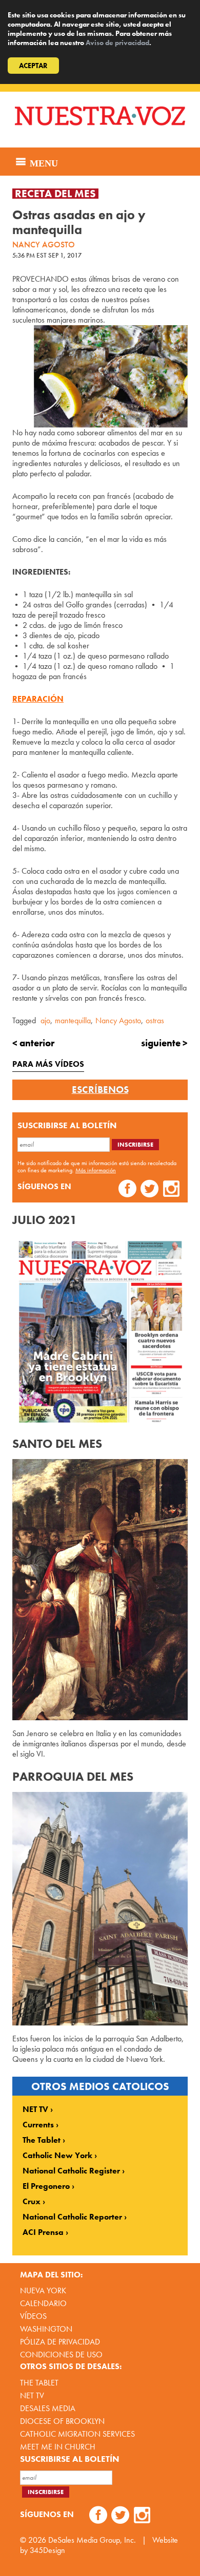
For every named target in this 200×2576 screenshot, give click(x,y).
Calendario (43, 2303)
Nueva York (43, 2290)
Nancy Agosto (118, 1020)
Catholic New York (57, 2156)
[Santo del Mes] (100, 1589)
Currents (38, 2125)
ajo (45, 1020)
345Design (47, 2550)
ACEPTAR (33, 66)
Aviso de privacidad (117, 43)
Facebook (127, 1190)
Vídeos (33, 2316)
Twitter (149, 1190)
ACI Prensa (43, 2232)
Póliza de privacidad (60, 2342)
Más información (96, 1170)
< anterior (33, 1043)
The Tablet (42, 2140)
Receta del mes (55, 194)
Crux (32, 2202)
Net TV (32, 2395)
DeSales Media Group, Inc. (92, 2540)
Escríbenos (100, 1090)
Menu (43, 162)
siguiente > (164, 1043)
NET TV (35, 2109)
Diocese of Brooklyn (62, 2421)
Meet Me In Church (58, 2447)
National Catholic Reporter (72, 2217)
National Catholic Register (71, 2171)
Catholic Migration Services (77, 2434)
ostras (155, 1020)
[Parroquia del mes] (100, 1909)
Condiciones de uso (61, 2355)
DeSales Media (48, 2408)
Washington (46, 2329)
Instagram (172, 1190)
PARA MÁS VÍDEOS (48, 1064)
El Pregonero (46, 2186)
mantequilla (73, 1020)
